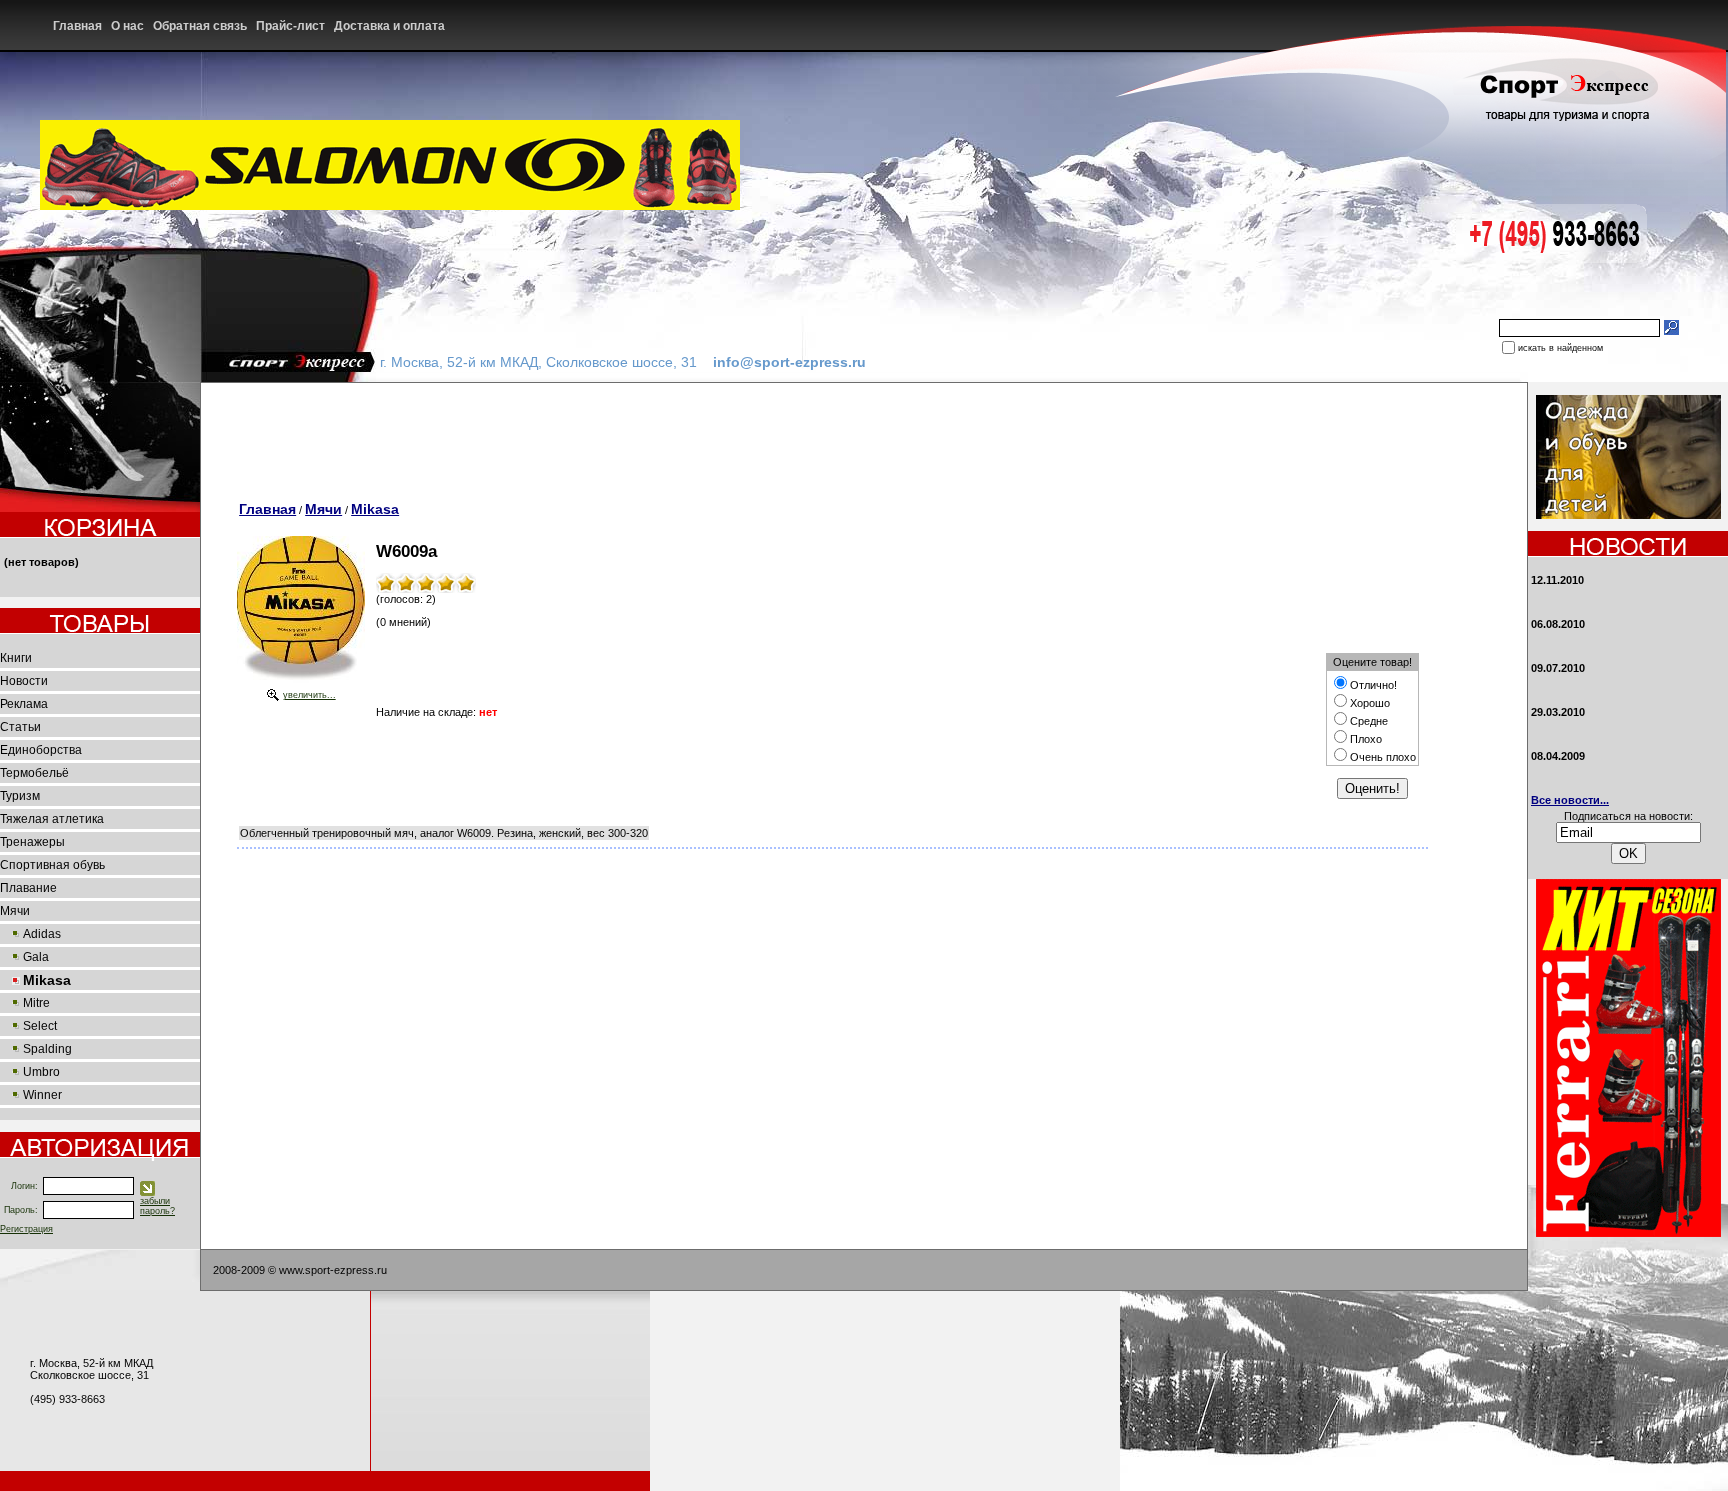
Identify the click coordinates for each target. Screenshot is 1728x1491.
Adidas (42, 934)
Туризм (20, 796)
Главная (79, 26)
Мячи (15, 911)
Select (40, 1026)
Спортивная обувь (52, 865)
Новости (24, 681)
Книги (16, 658)
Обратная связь (201, 26)
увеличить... (309, 695)
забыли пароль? (157, 1206)
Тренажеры (32, 842)
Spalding (47, 1049)
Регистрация (26, 1229)
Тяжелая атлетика (52, 819)
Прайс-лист (292, 26)
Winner (42, 1095)
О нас (129, 26)
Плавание (28, 888)
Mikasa (375, 509)
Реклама (24, 704)
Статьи (20, 727)
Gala (36, 957)
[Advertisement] (598, 428)
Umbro (41, 1072)
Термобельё (34, 773)
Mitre (36, 1003)
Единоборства (41, 750)
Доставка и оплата (391, 26)
